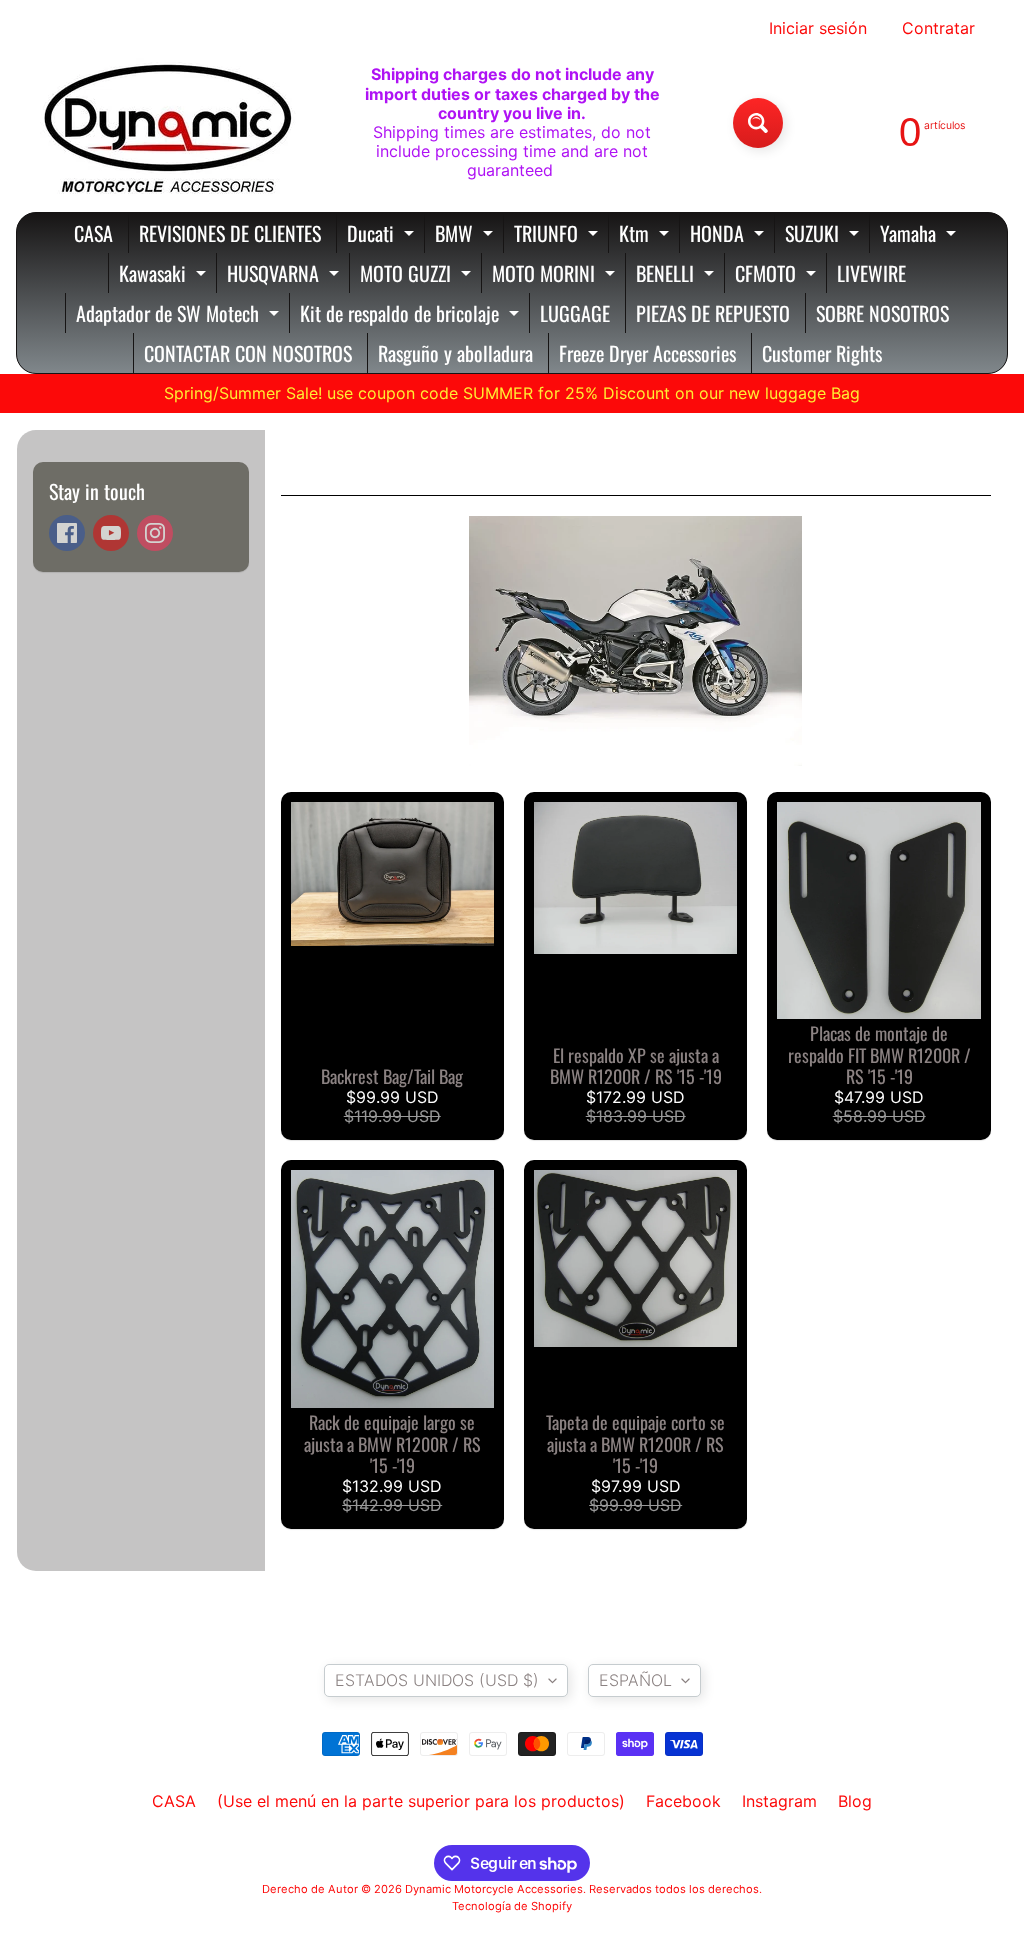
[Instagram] (155, 533)
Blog (855, 1801)
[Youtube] (111, 533)
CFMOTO (778, 275)
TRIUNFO (558, 235)
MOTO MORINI (556, 275)
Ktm (646, 235)
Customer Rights (822, 353)
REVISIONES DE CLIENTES (230, 233)
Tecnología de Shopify (512, 1906)
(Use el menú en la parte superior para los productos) (421, 1801)
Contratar (938, 28)
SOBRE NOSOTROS (882, 313)
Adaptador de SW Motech (180, 315)
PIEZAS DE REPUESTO (713, 313)
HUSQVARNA (285, 275)
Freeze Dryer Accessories (647, 353)
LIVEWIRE (871, 273)
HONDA (729, 235)
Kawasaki (165, 275)
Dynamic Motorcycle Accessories (494, 1889)
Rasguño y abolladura (455, 353)
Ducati (383, 235)
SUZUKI (824, 235)
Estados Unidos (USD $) (437, 1680)
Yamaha (920, 235)
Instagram (779, 1801)
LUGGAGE (575, 313)
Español (635, 1680)
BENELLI (677, 275)
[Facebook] (67, 533)
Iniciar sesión (818, 28)
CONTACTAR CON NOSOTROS (248, 353)
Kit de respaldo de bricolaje (412, 315)
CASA (93, 233)
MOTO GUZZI (418, 275)
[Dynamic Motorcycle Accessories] (166, 123)
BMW (466, 235)
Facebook (683, 1801)
